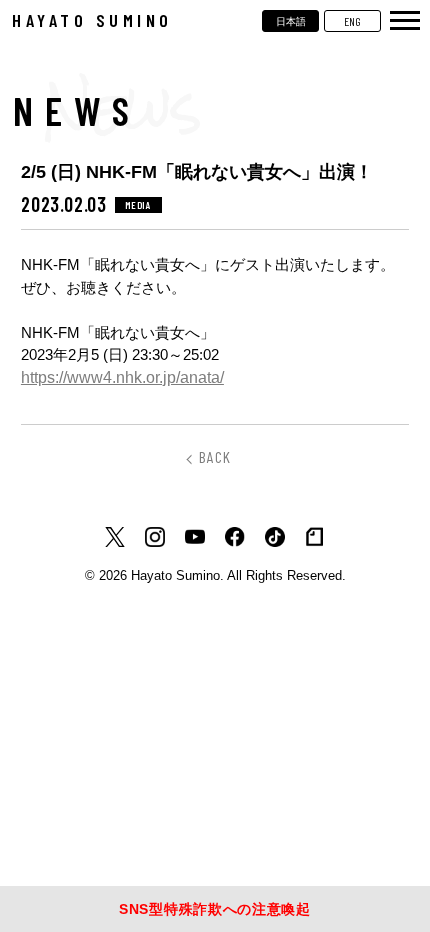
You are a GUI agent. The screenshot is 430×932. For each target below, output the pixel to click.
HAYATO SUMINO (92, 20)
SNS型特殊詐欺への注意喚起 (215, 909)
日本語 (291, 21)
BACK (214, 457)
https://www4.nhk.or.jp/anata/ (122, 377)
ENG (352, 21)
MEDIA (138, 205)
